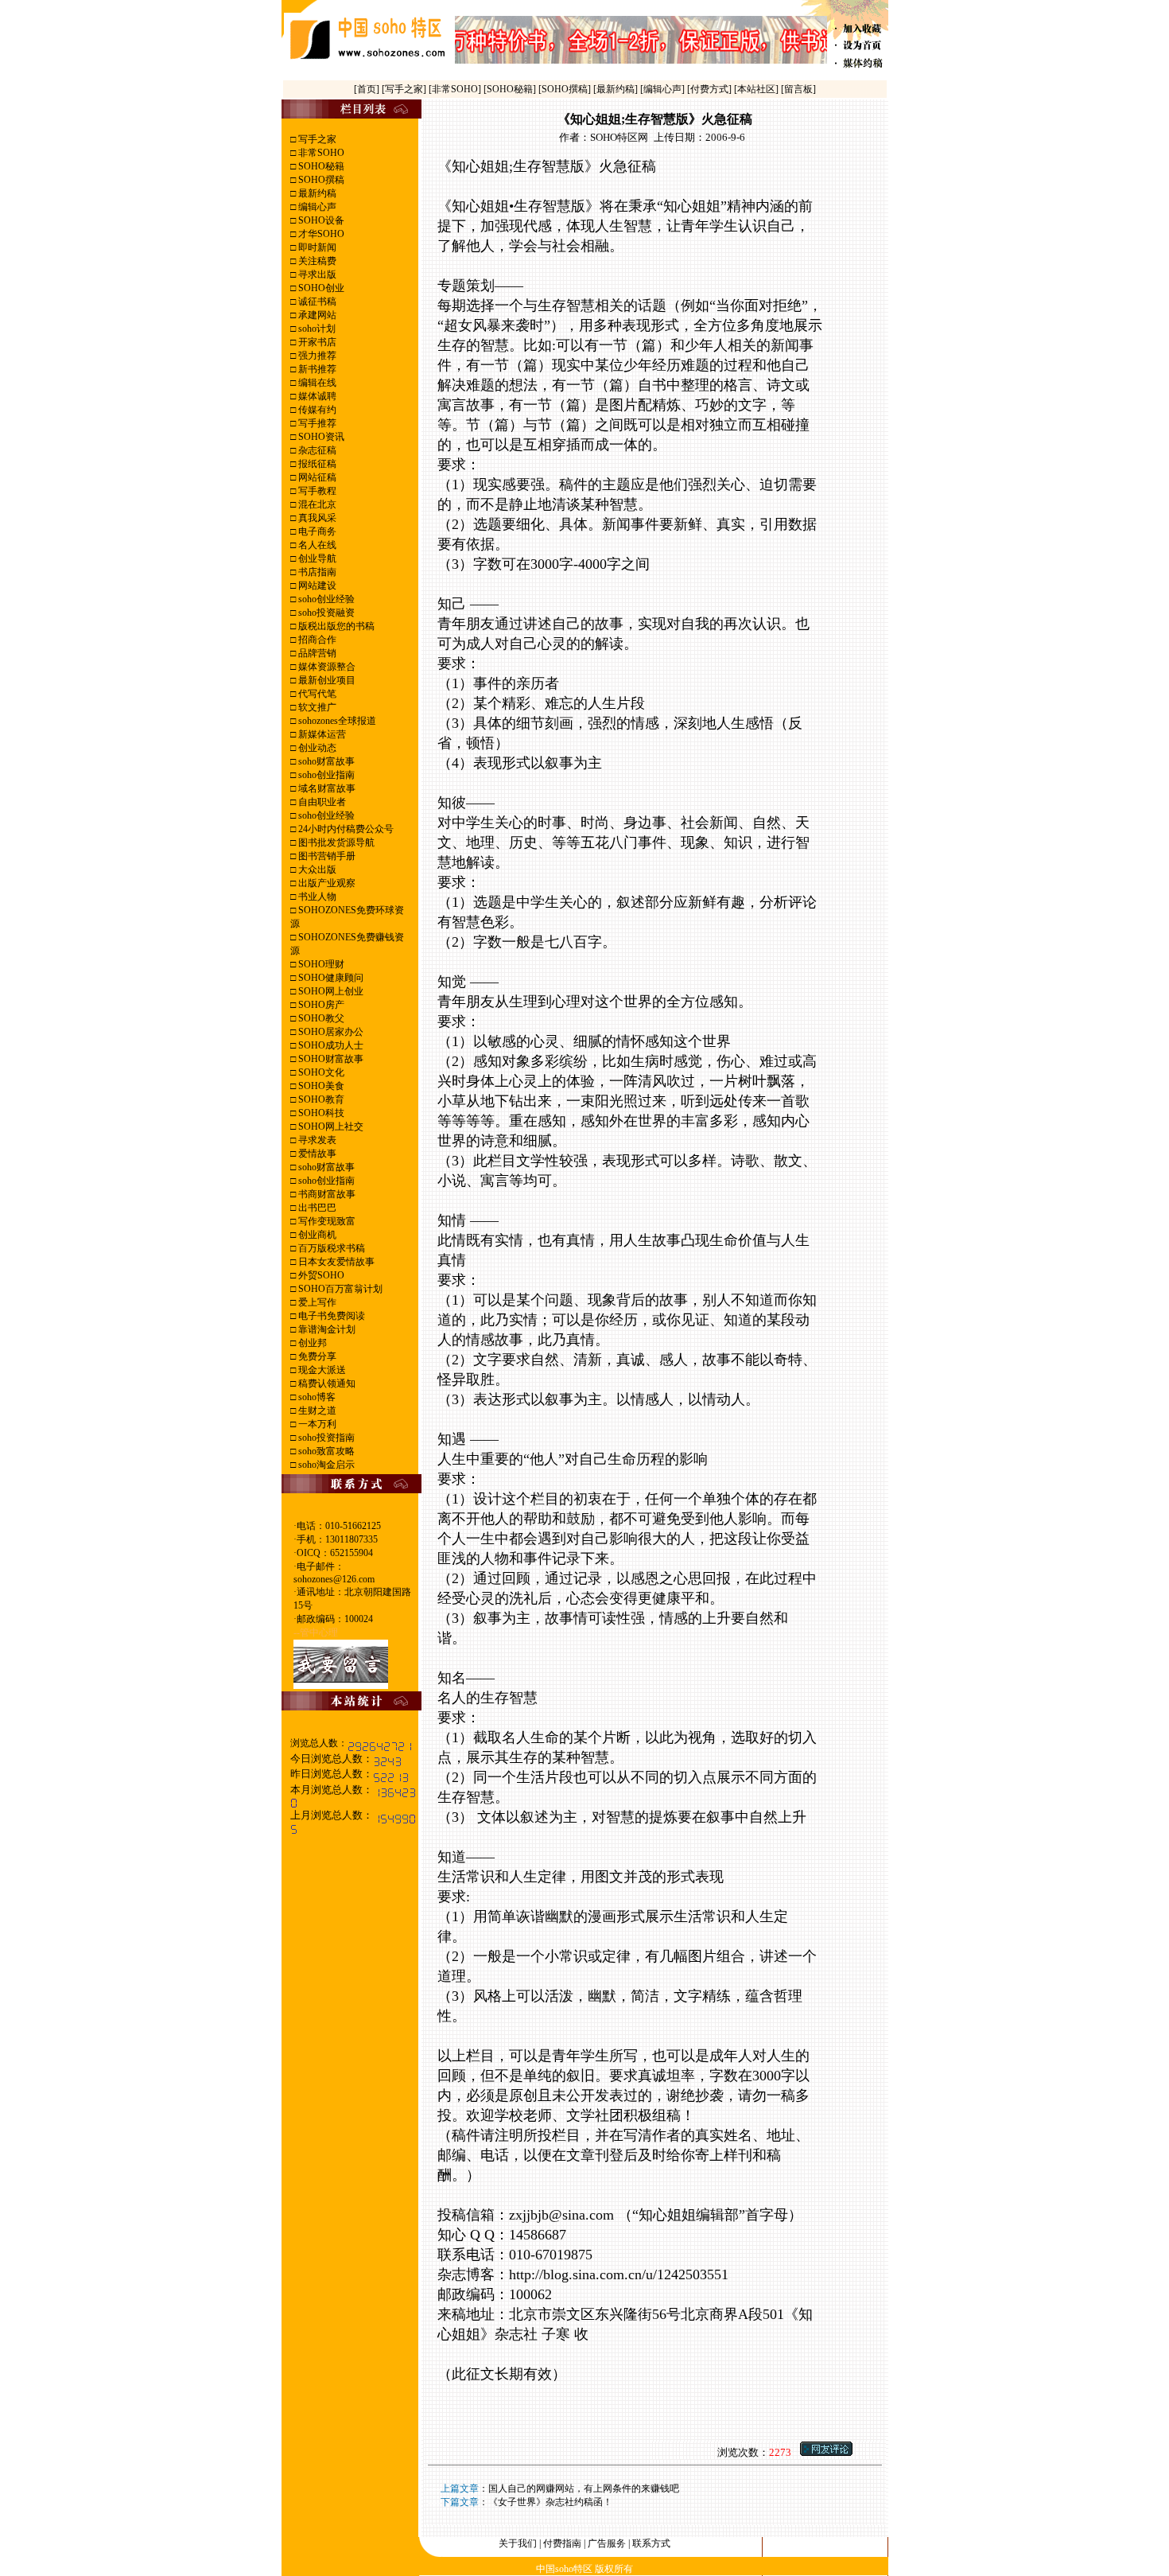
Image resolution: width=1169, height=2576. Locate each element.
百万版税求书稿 (330, 1248)
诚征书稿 (316, 302)
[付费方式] (711, 89)
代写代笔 (316, 694)
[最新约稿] (617, 89)
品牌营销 (316, 653)
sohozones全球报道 (336, 721)
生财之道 (316, 1411)
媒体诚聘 (316, 396)
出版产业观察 (326, 883)
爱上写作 (316, 1302)
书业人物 (316, 897)
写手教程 (316, 491)
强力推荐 (316, 356)
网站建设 (316, 586)
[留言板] (798, 89)
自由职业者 (321, 802)
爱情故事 (316, 1154)
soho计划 (316, 329)
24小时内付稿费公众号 (345, 829)
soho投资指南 (325, 1438)
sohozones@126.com (334, 1579)
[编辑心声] (664, 89)
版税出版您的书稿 (335, 626)
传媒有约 (316, 410)
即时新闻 (316, 247)
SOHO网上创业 (330, 991)
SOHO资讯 (320, 437)
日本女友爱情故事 (335, 1262)
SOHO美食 (320, 1086)
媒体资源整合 (326, 667)
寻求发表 (316, 1140)
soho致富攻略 (325, 1451)
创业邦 (311, 1343)
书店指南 (316, 572)
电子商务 (316, 531)
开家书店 (316, 342)
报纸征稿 (316, 464)
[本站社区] (756, 89)
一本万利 (316, 1424)
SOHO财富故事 (330, 1059)
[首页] (368, 89)
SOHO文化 (320, 1072)
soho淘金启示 (325, 1465)
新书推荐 (316, 369)
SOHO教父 (320, 1018)
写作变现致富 (326, 1221)
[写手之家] (405, 89)
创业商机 (316, 1235)
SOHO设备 (320, 220)
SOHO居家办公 (330, 1032)
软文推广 (316, 707)
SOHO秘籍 (320, 166)
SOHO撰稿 (320, 180)
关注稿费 (316, 261)
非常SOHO (320, 153)
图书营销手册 (326, 856)
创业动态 (316, 748)
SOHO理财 (320, 964)
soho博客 (316, 1397)
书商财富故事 (326, 1194)
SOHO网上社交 (330, 1127)
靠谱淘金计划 (326, 1329)
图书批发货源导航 (335, 842)
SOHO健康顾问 (330, 978)
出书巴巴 (316, 1208)
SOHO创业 (320, 288)
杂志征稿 (316, 450)
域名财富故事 (326, 788)
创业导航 (316, 558)
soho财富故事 (325, 761)
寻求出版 (316, 274)
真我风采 (316, 518)
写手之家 (316, 139)
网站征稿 (316, 477)
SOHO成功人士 (330, 1045)
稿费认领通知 (326, 1383)
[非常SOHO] (456, 89)
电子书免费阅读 (330, 1316)
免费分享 (316, 1356)
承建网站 (316, 315)
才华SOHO (320, 234)
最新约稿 (316, 193)
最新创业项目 (326, 680)
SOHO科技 (320, 1113)
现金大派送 (321, 1370)
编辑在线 (316, 383)
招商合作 (316, 640)
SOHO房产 (320, 1005)
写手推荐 (316, 423)
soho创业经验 (325, 599)
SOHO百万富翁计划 (339, 1289)
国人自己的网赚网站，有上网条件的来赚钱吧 (584, 2488)
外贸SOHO (320, 1275)
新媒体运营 (321, 734)
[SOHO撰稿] (566, 89)
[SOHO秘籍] (511, 89)
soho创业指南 (325, 775)
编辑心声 (316, 207)
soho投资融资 (325, 613)
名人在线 (316, 545)
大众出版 (316, 870)
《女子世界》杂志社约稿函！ (550, 2502)
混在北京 (316, 504)
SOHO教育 (320, 1099)
